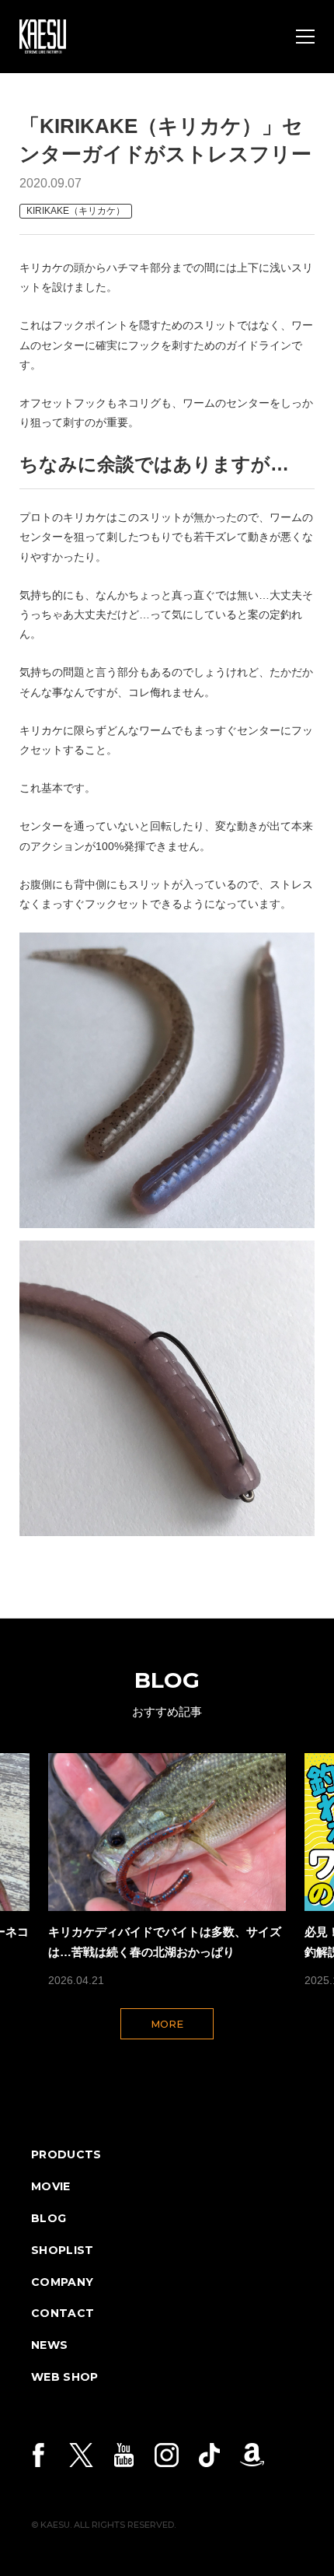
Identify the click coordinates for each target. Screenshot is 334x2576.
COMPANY (62, 2282)
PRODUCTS (66, 2154)
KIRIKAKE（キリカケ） (76, 211)
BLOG (49, 2218)
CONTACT (63, 2313)
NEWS (49, 2345)
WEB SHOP (65, 2377)
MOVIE (51, 2186)
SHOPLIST (63, 2250)
